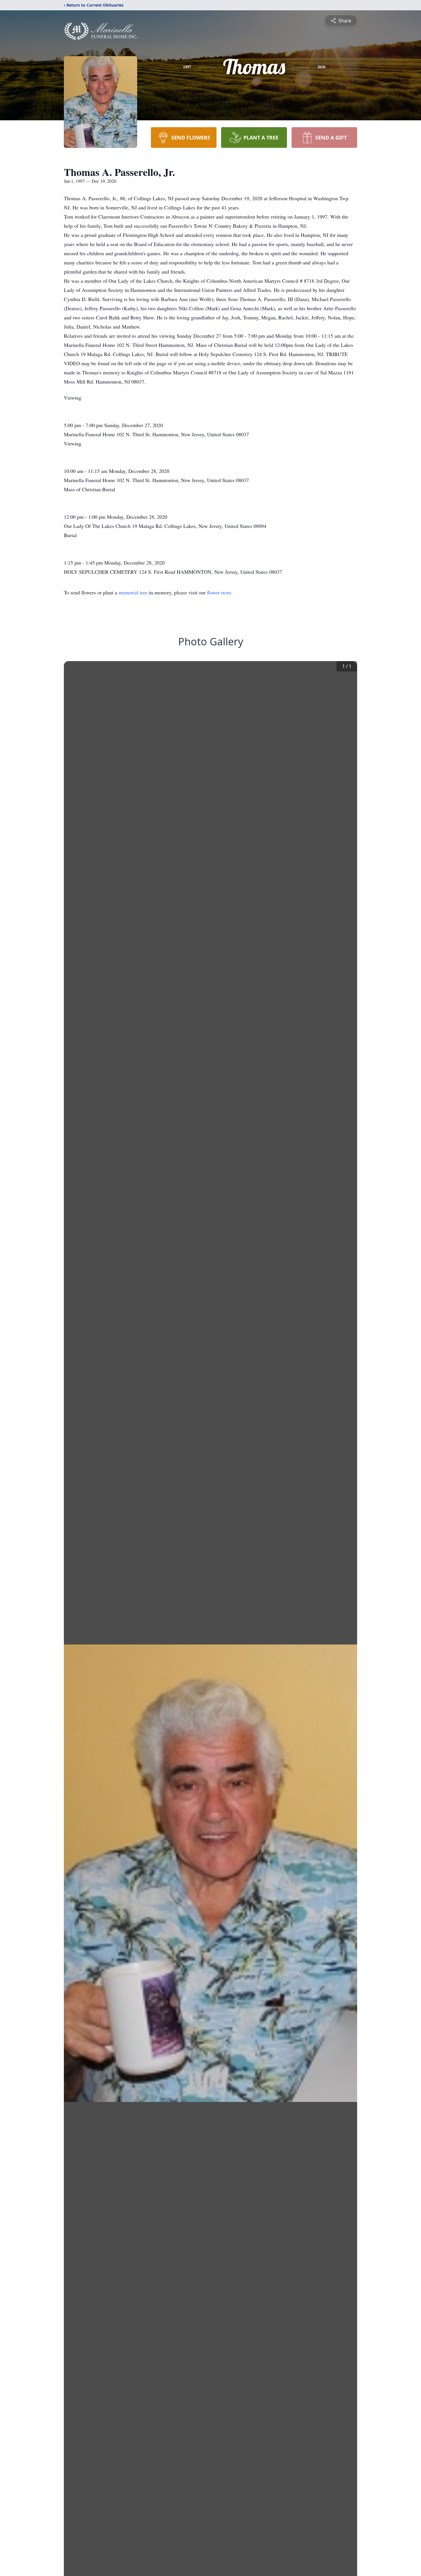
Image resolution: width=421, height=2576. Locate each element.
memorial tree (133, 592)
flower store (219, 592)
